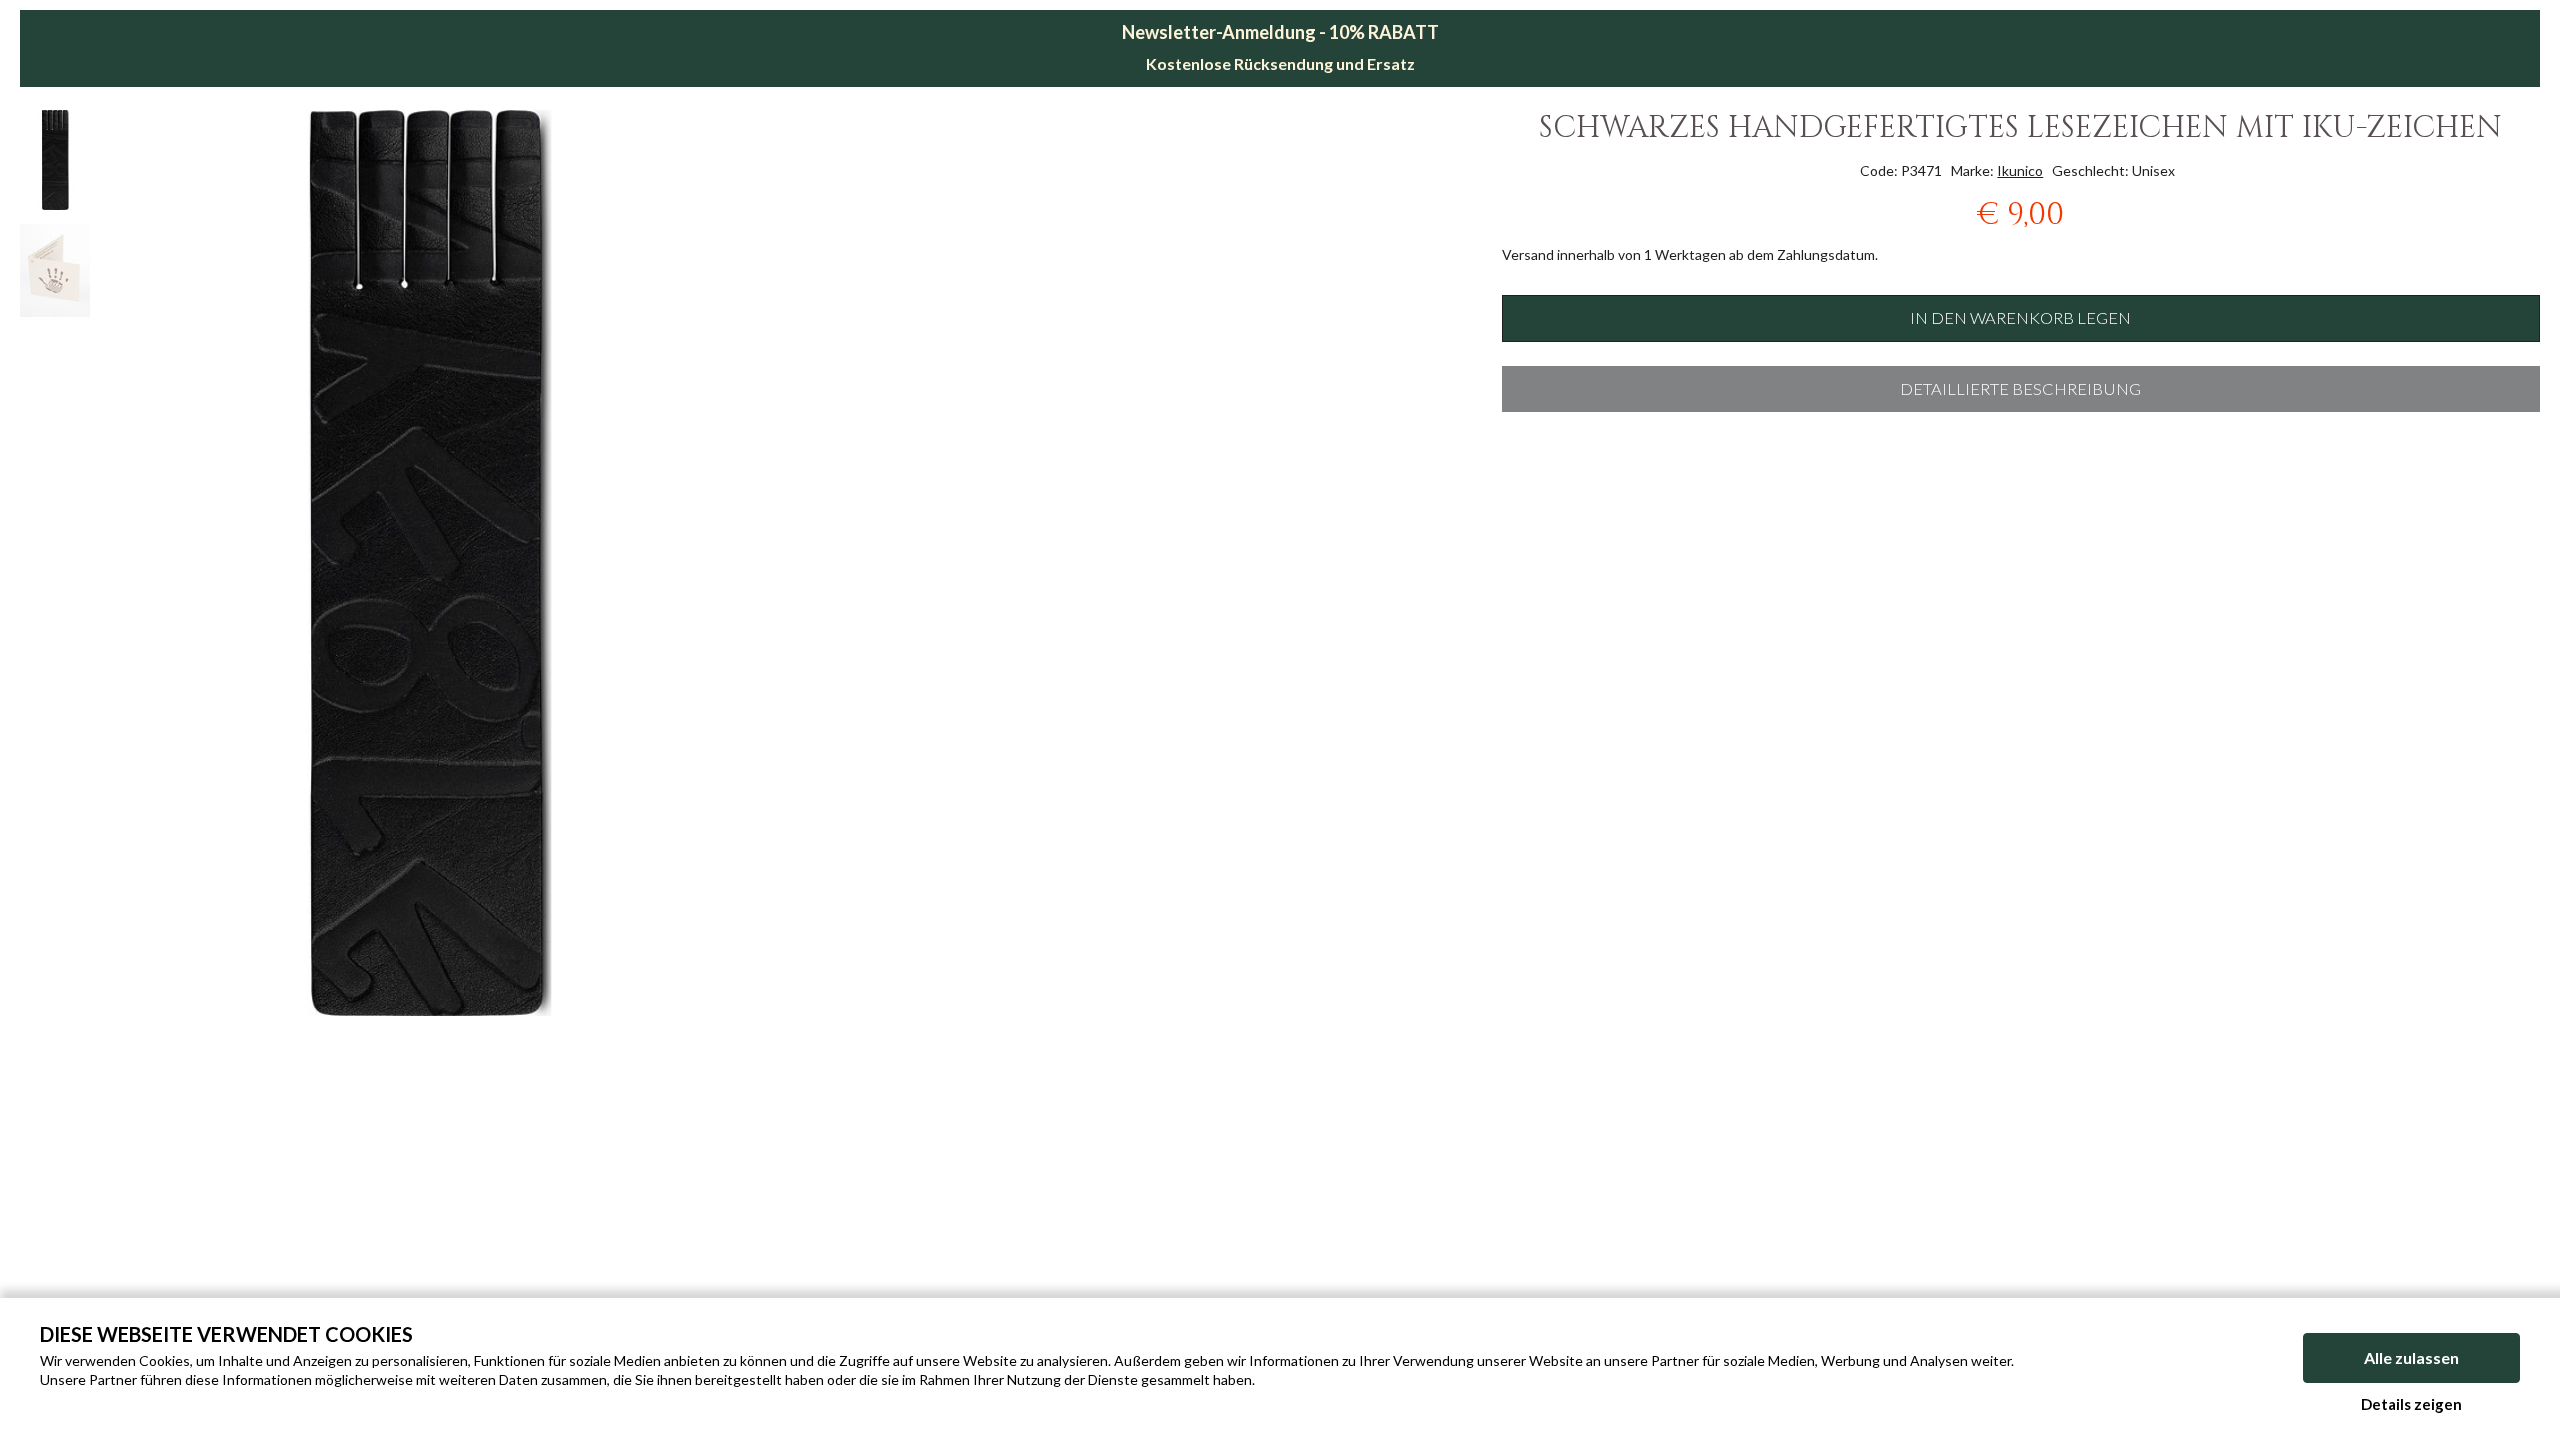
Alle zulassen (2411, 1357)
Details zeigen (2411, 1404)
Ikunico (2020, 170)
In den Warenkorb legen (2020, 318)
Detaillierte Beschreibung (2020, 389)
